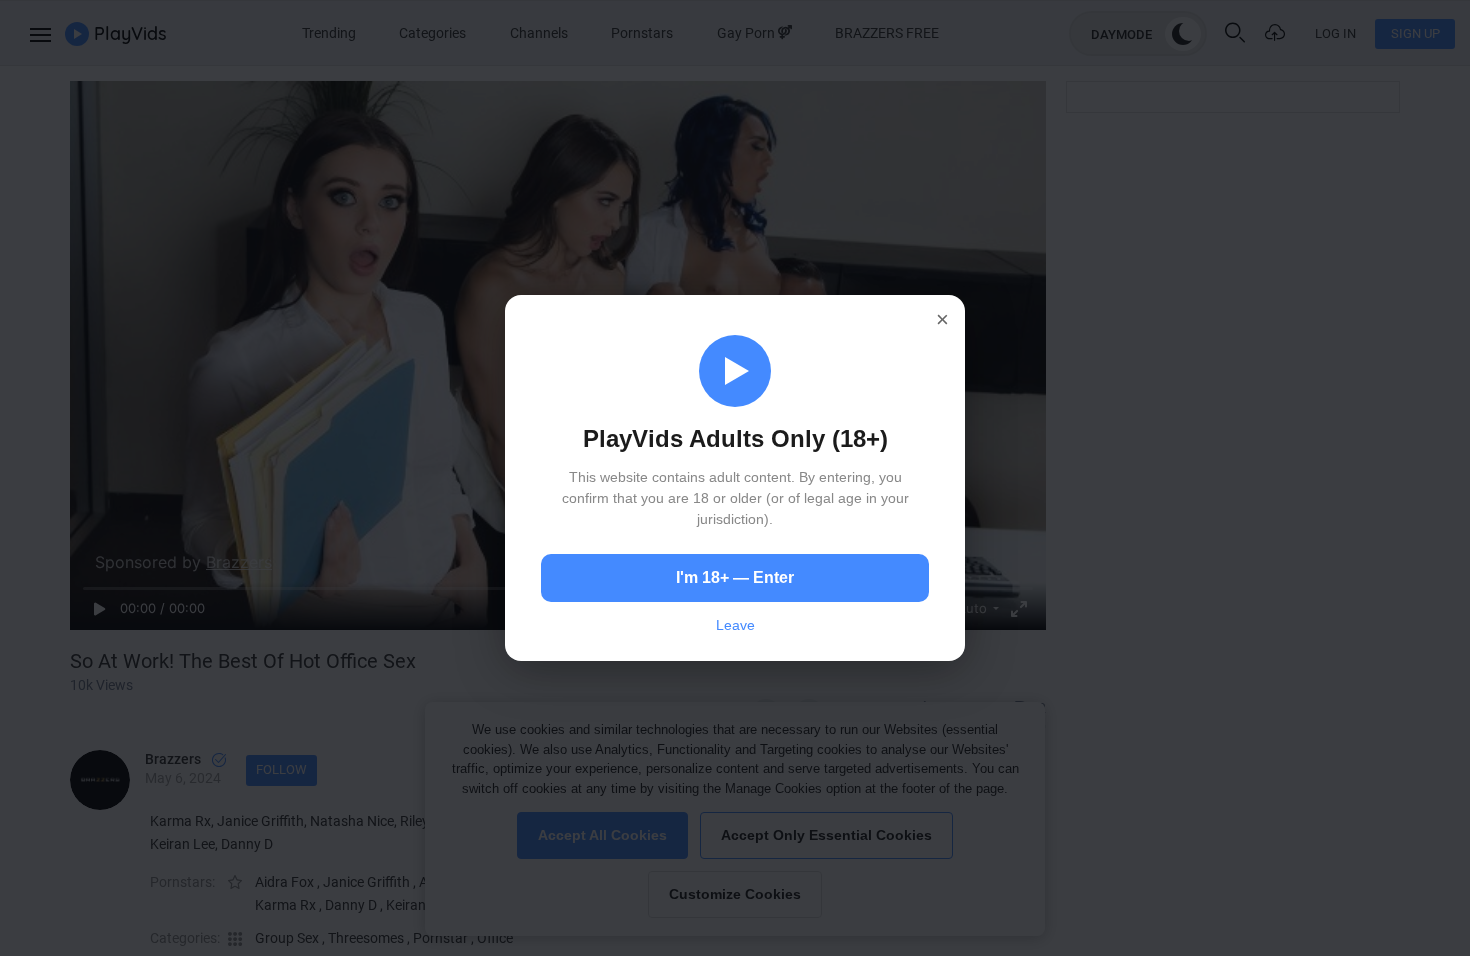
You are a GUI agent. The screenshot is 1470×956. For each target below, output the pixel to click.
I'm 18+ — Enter (735, 577)
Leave (735, 625)
